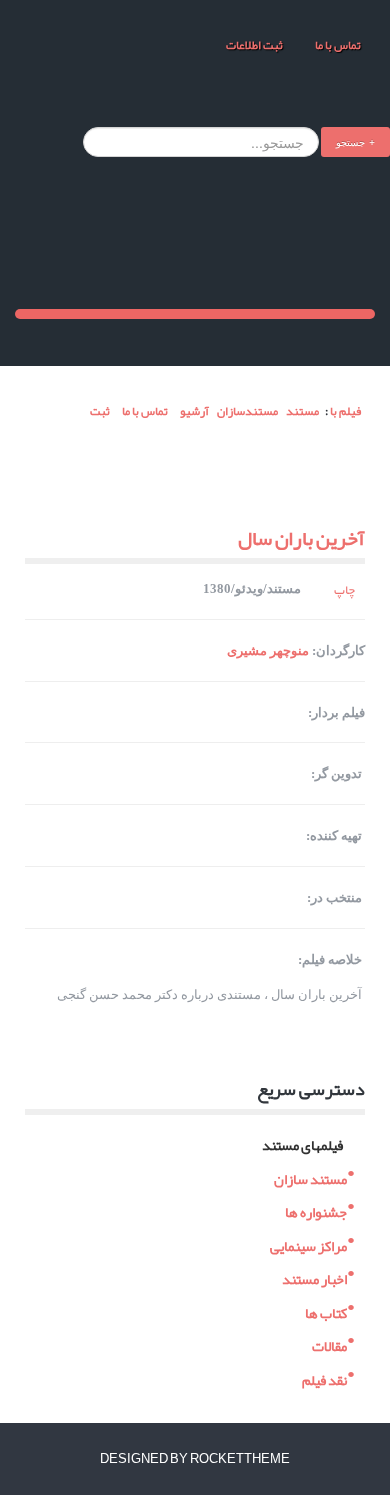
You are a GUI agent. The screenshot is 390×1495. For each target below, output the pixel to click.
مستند (302, 411)
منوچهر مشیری (268, 650)
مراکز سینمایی (308, 1243)
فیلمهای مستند (302, 1143)
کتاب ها (326, 1310)
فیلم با (345, 411)
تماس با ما (337, 45)
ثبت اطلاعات (254, 45)
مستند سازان (310, 1176)
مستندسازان (247, 411)
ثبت (99, 411)
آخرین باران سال (301, 538)
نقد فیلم (324, 1377)
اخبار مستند (314, 1277)
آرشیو (194, 411)
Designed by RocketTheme (195, 1459)
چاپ (344, 590)
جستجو (350, 141)
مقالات (329, 1344)
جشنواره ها (316, 1210)
